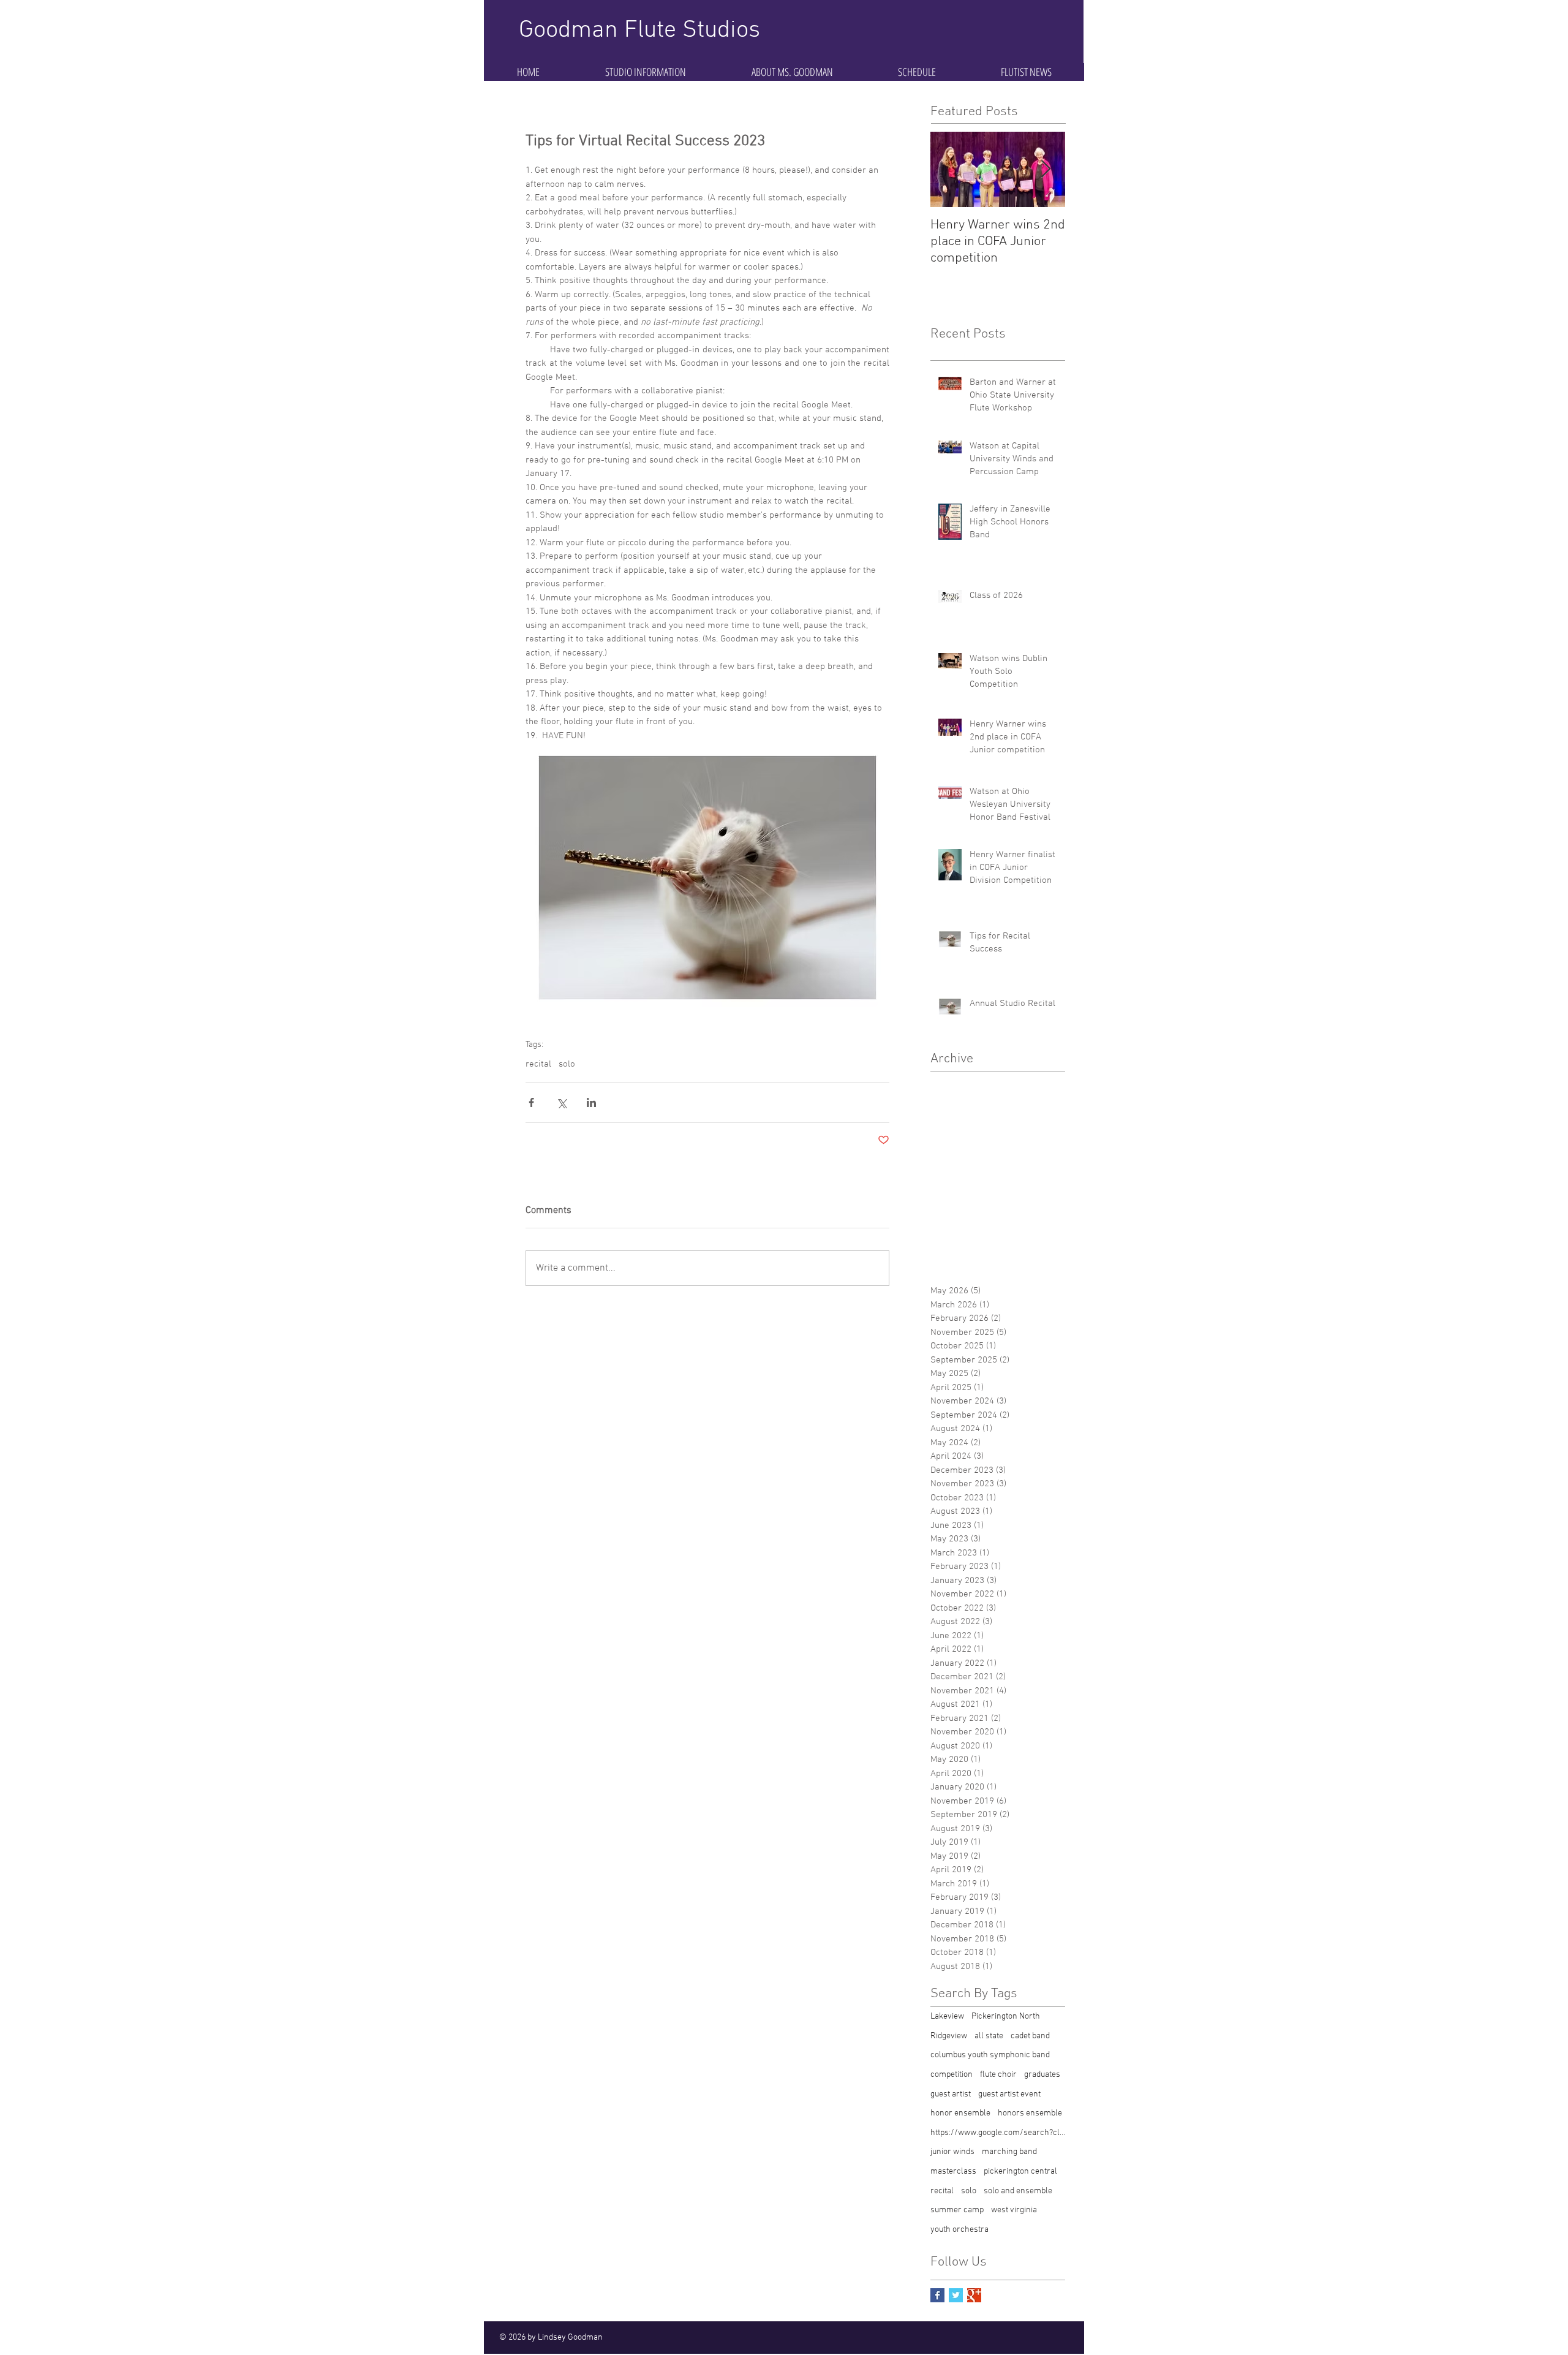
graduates (1042, 2075)
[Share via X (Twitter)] (561, 1102)
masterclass (953, 2172)
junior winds (952, 2152)
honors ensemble (1030, 2113)
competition (952, 2075)
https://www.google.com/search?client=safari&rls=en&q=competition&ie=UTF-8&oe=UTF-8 (998, 2133)
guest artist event (1009, 2094)
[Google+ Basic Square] (974, 2295)
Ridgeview (949, 2036)
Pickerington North (1006, 2017)
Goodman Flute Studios (639, 31)
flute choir (998, 2075)
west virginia (1014, 2210)
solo (567, 1064)
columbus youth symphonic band (990, 2055)
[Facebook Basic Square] (937, 2295)
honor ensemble (960, 2113)
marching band (1009, 2152)
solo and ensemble (1018, 2191)
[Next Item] (1046, 169)
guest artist (951, 2094)
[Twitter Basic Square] (956, 2295)
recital (538, 1064)
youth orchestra (959, 2230)
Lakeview (947, 2017)
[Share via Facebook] (531, 1102)
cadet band (1030, 2036)
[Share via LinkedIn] (591, 1102)
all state (989, 2036)
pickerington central (1020, 2172)
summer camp (957, 2210)
